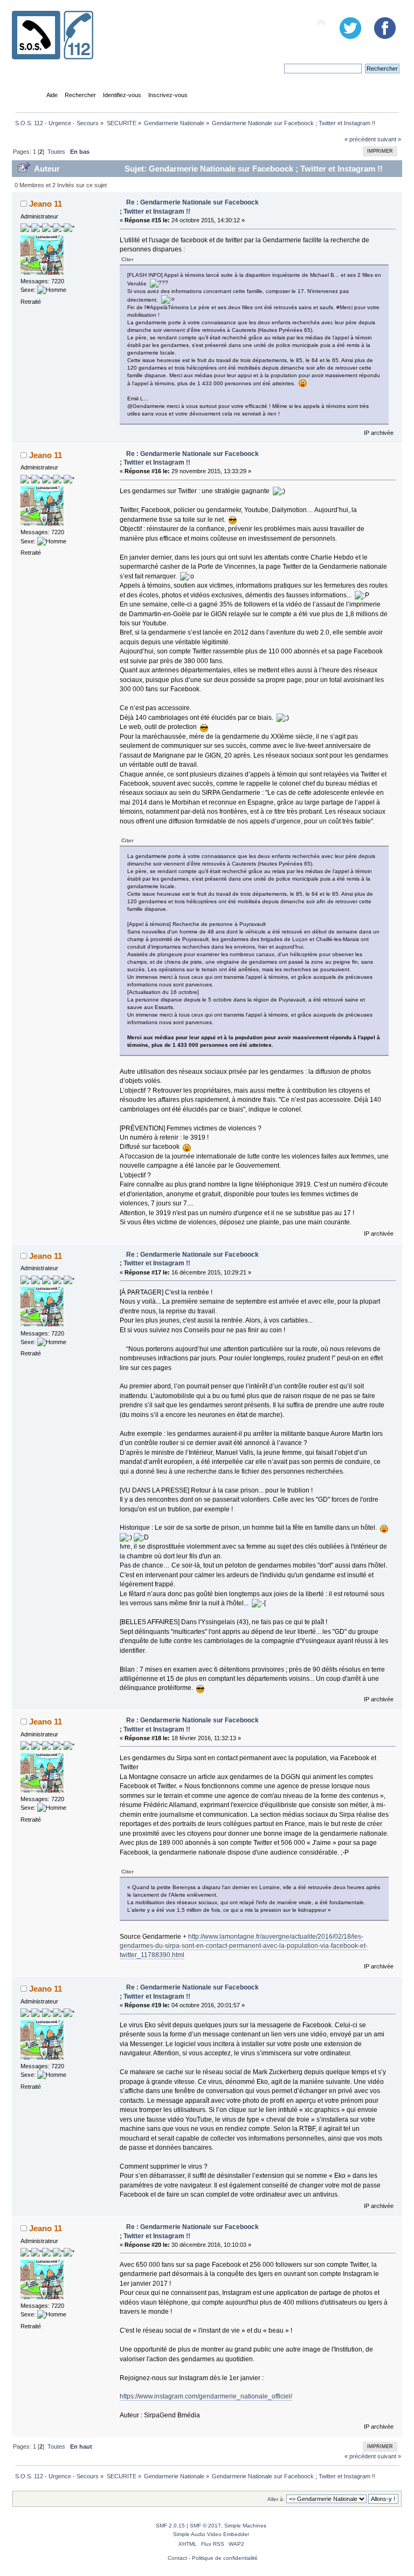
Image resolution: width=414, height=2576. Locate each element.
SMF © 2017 (205, 2526)
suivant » (389, 139)
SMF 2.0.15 (170, 2526)
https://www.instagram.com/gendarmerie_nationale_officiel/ (206, 2396)
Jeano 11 (46, 204)
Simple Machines (245, 2526)
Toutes (56, 152)
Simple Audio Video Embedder (211, 2534)
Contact (177, 2558)
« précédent (360, 139)
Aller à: (276, 2499)
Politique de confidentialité (225, 2558)
